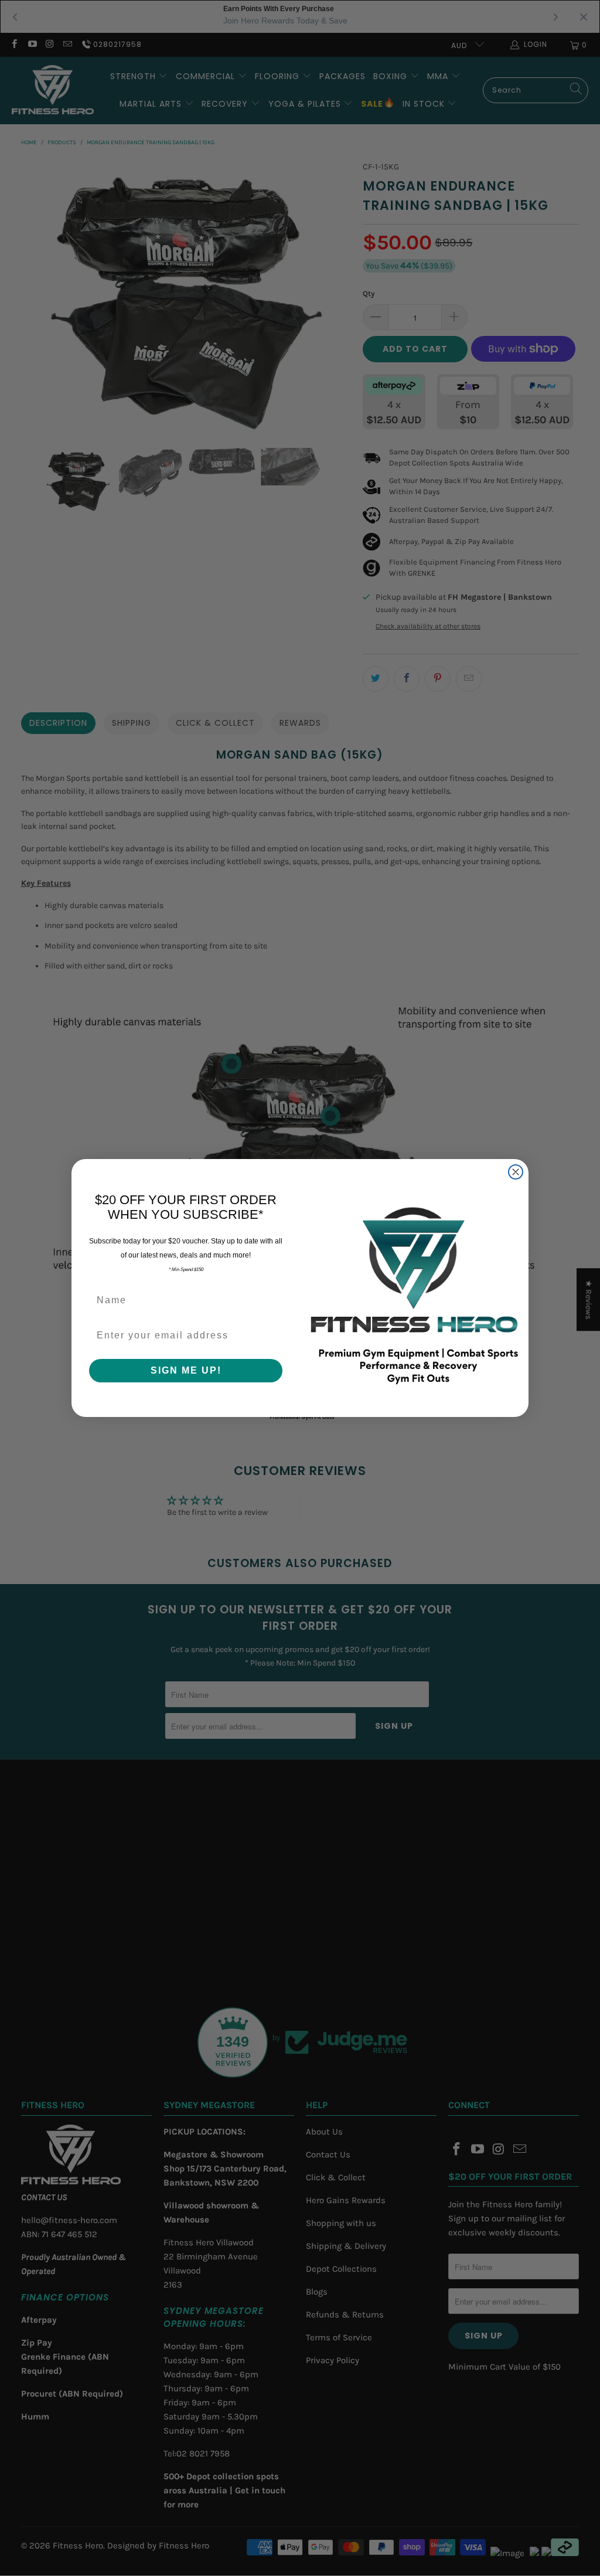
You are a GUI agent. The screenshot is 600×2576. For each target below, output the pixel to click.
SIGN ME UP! (186, 1370)
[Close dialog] (516, 1172)
